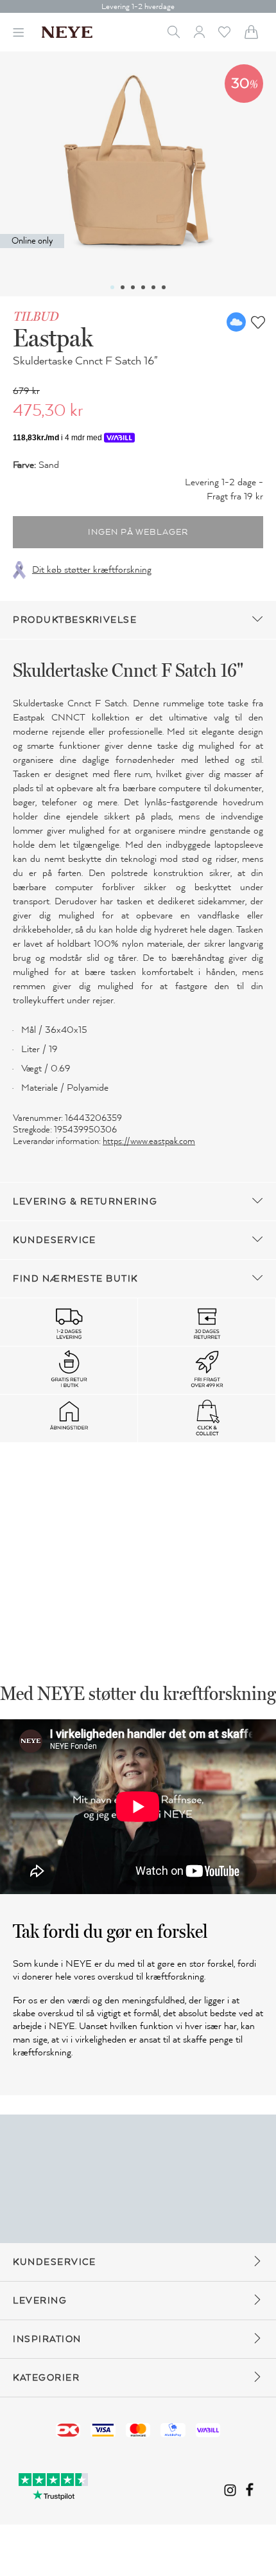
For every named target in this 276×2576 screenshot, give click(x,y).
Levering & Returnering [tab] (85, 1202)
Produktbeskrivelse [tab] (75, 620)
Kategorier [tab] (46, 2378)
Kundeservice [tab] (54, 1240)
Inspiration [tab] (47, 2339)
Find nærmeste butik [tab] (75, 1279)
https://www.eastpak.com (149, 1141)
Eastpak (53, 337)
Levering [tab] (40, 2301)
